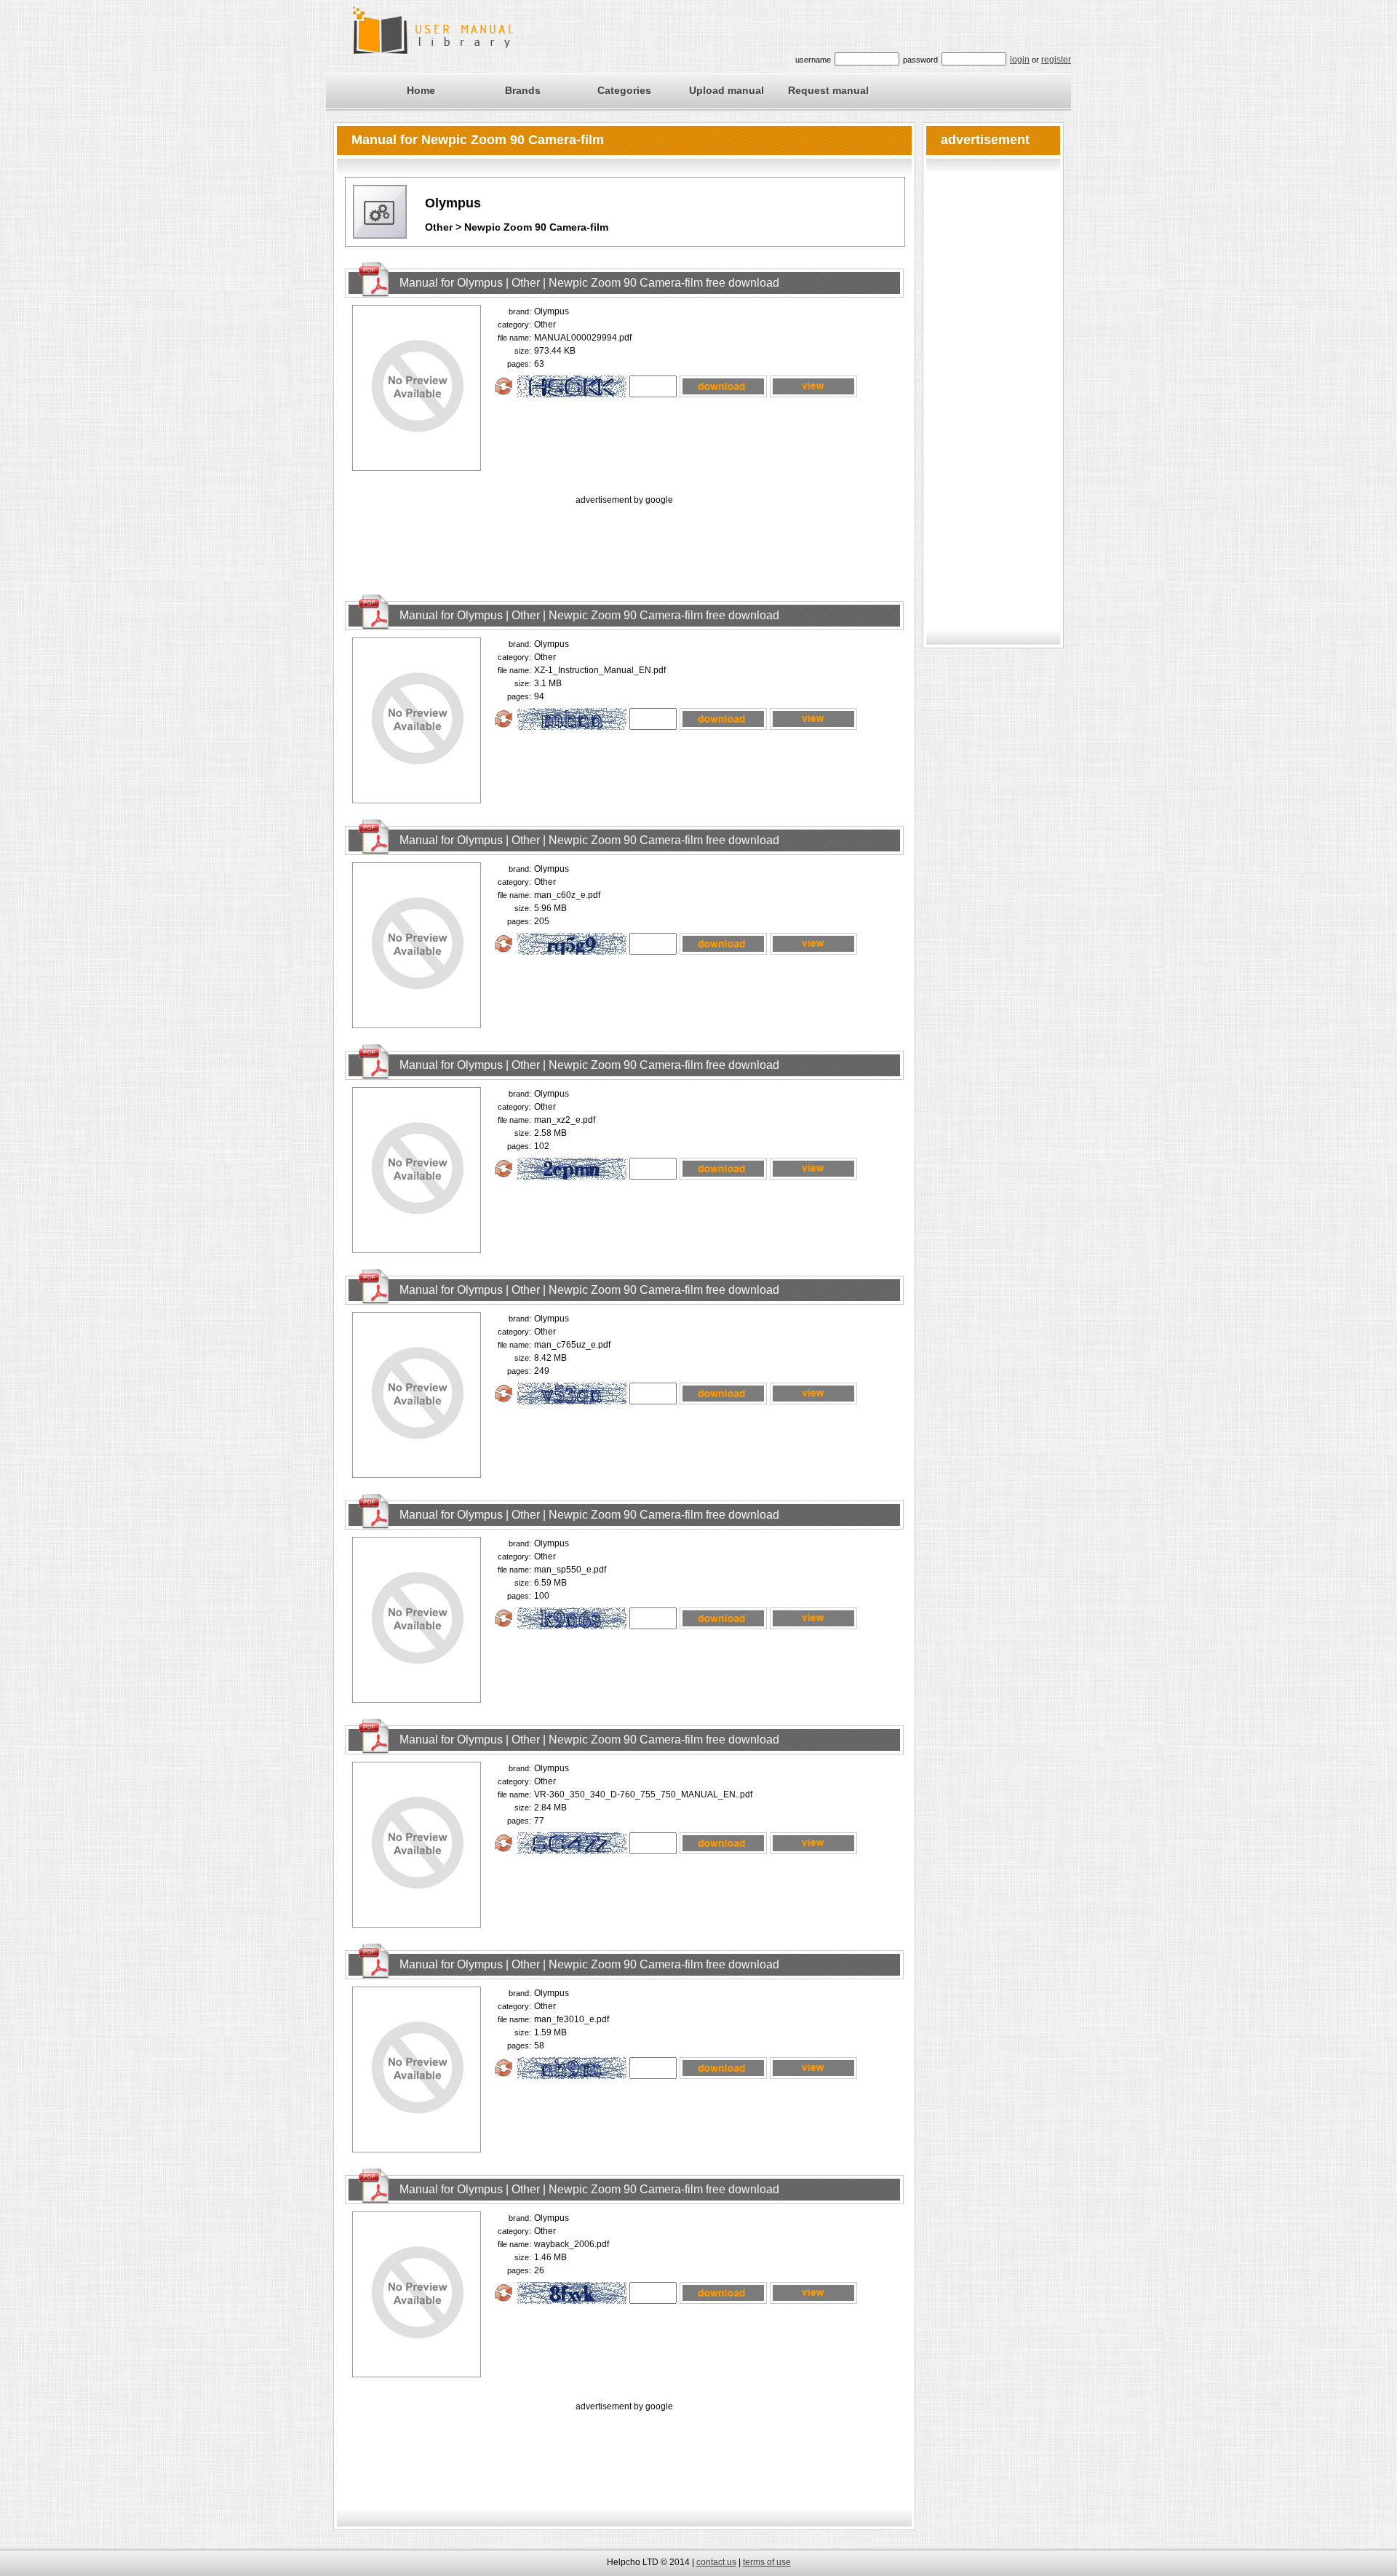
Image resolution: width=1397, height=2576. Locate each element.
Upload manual (727, 90)
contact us (716, 2562)
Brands (523, 90)
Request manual (828, 90)
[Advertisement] (624, 541)
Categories (624, 90)
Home (421, 90)
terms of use (767, 2562)
